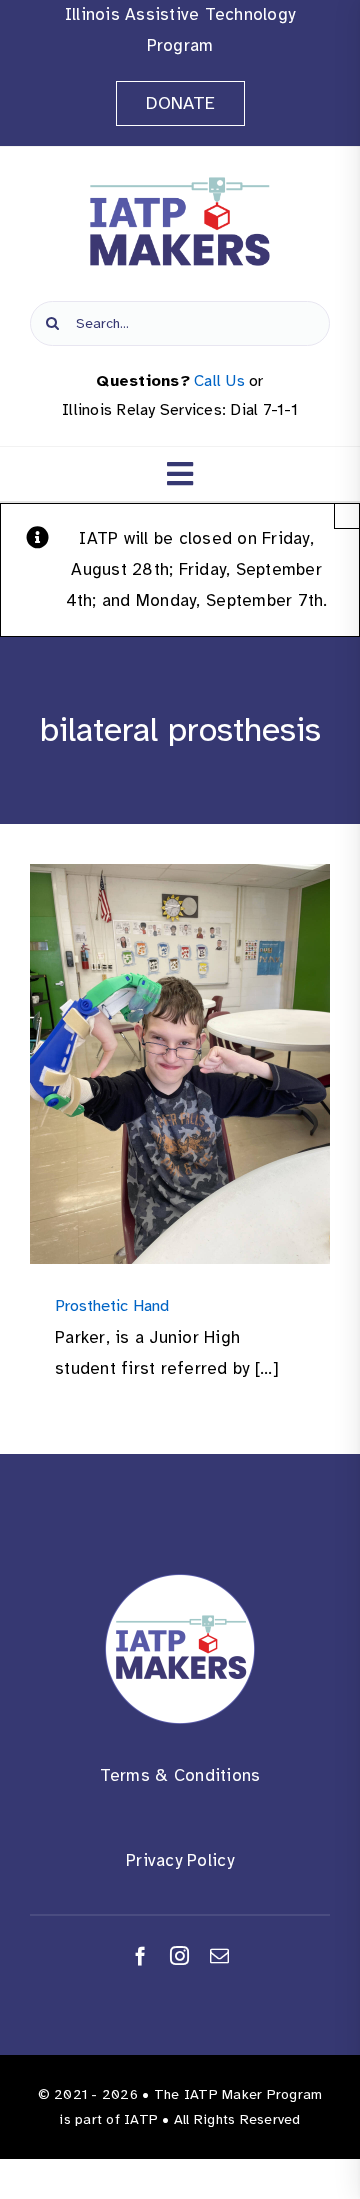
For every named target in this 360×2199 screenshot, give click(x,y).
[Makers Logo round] (180, 1582)
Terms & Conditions (180, 1775)
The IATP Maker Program (238, 2094)
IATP (141, 2119)
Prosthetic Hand (112, 1305)
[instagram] (179, 1955)
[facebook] (140, 1955)
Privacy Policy (180, 1860)
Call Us (219, 381)
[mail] (219, 1955)
